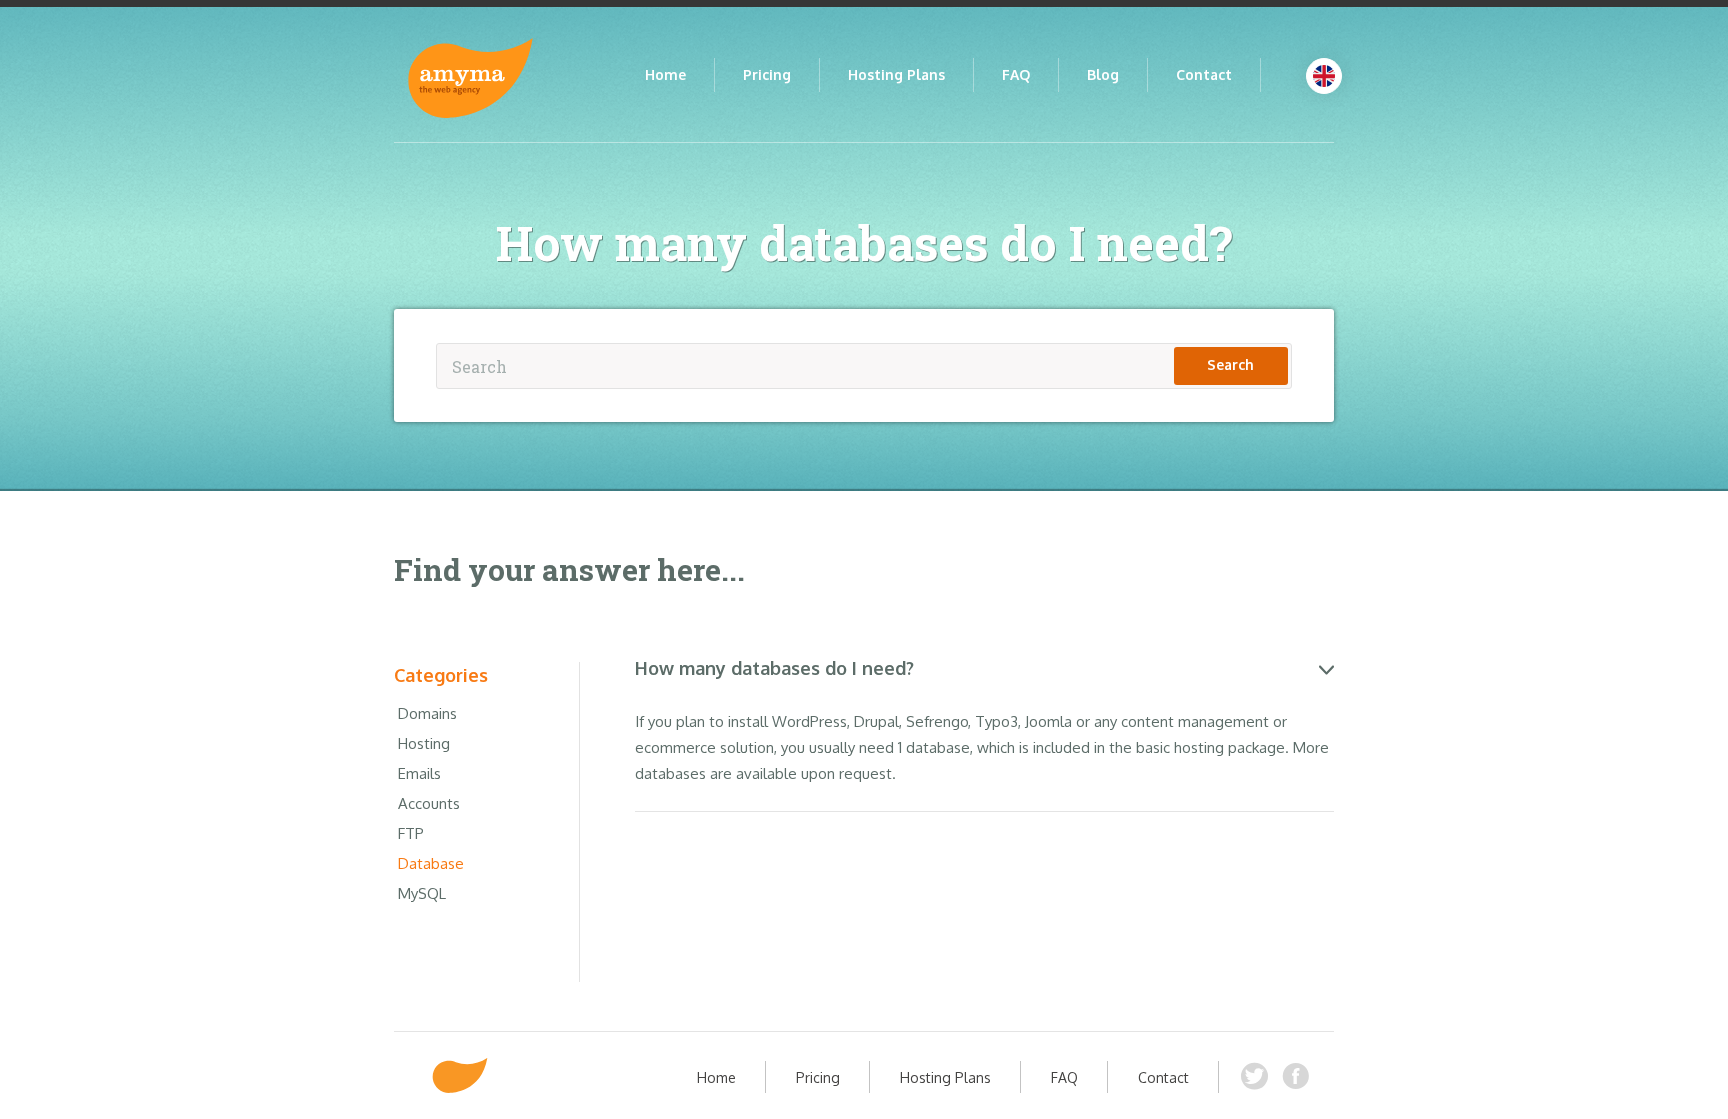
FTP (411, 833)
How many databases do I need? (774, 668)
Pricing (767, 74)
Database (431, 863)
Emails (419, 773)
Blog (1103, 74)
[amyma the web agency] (460, 1075)
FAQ (1016, 74)
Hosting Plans (896, 74)
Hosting (424, 743)
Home (665, 74)
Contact (1204, 74)
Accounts (429, 803)
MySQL (422, 893)
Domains (427, 713)
